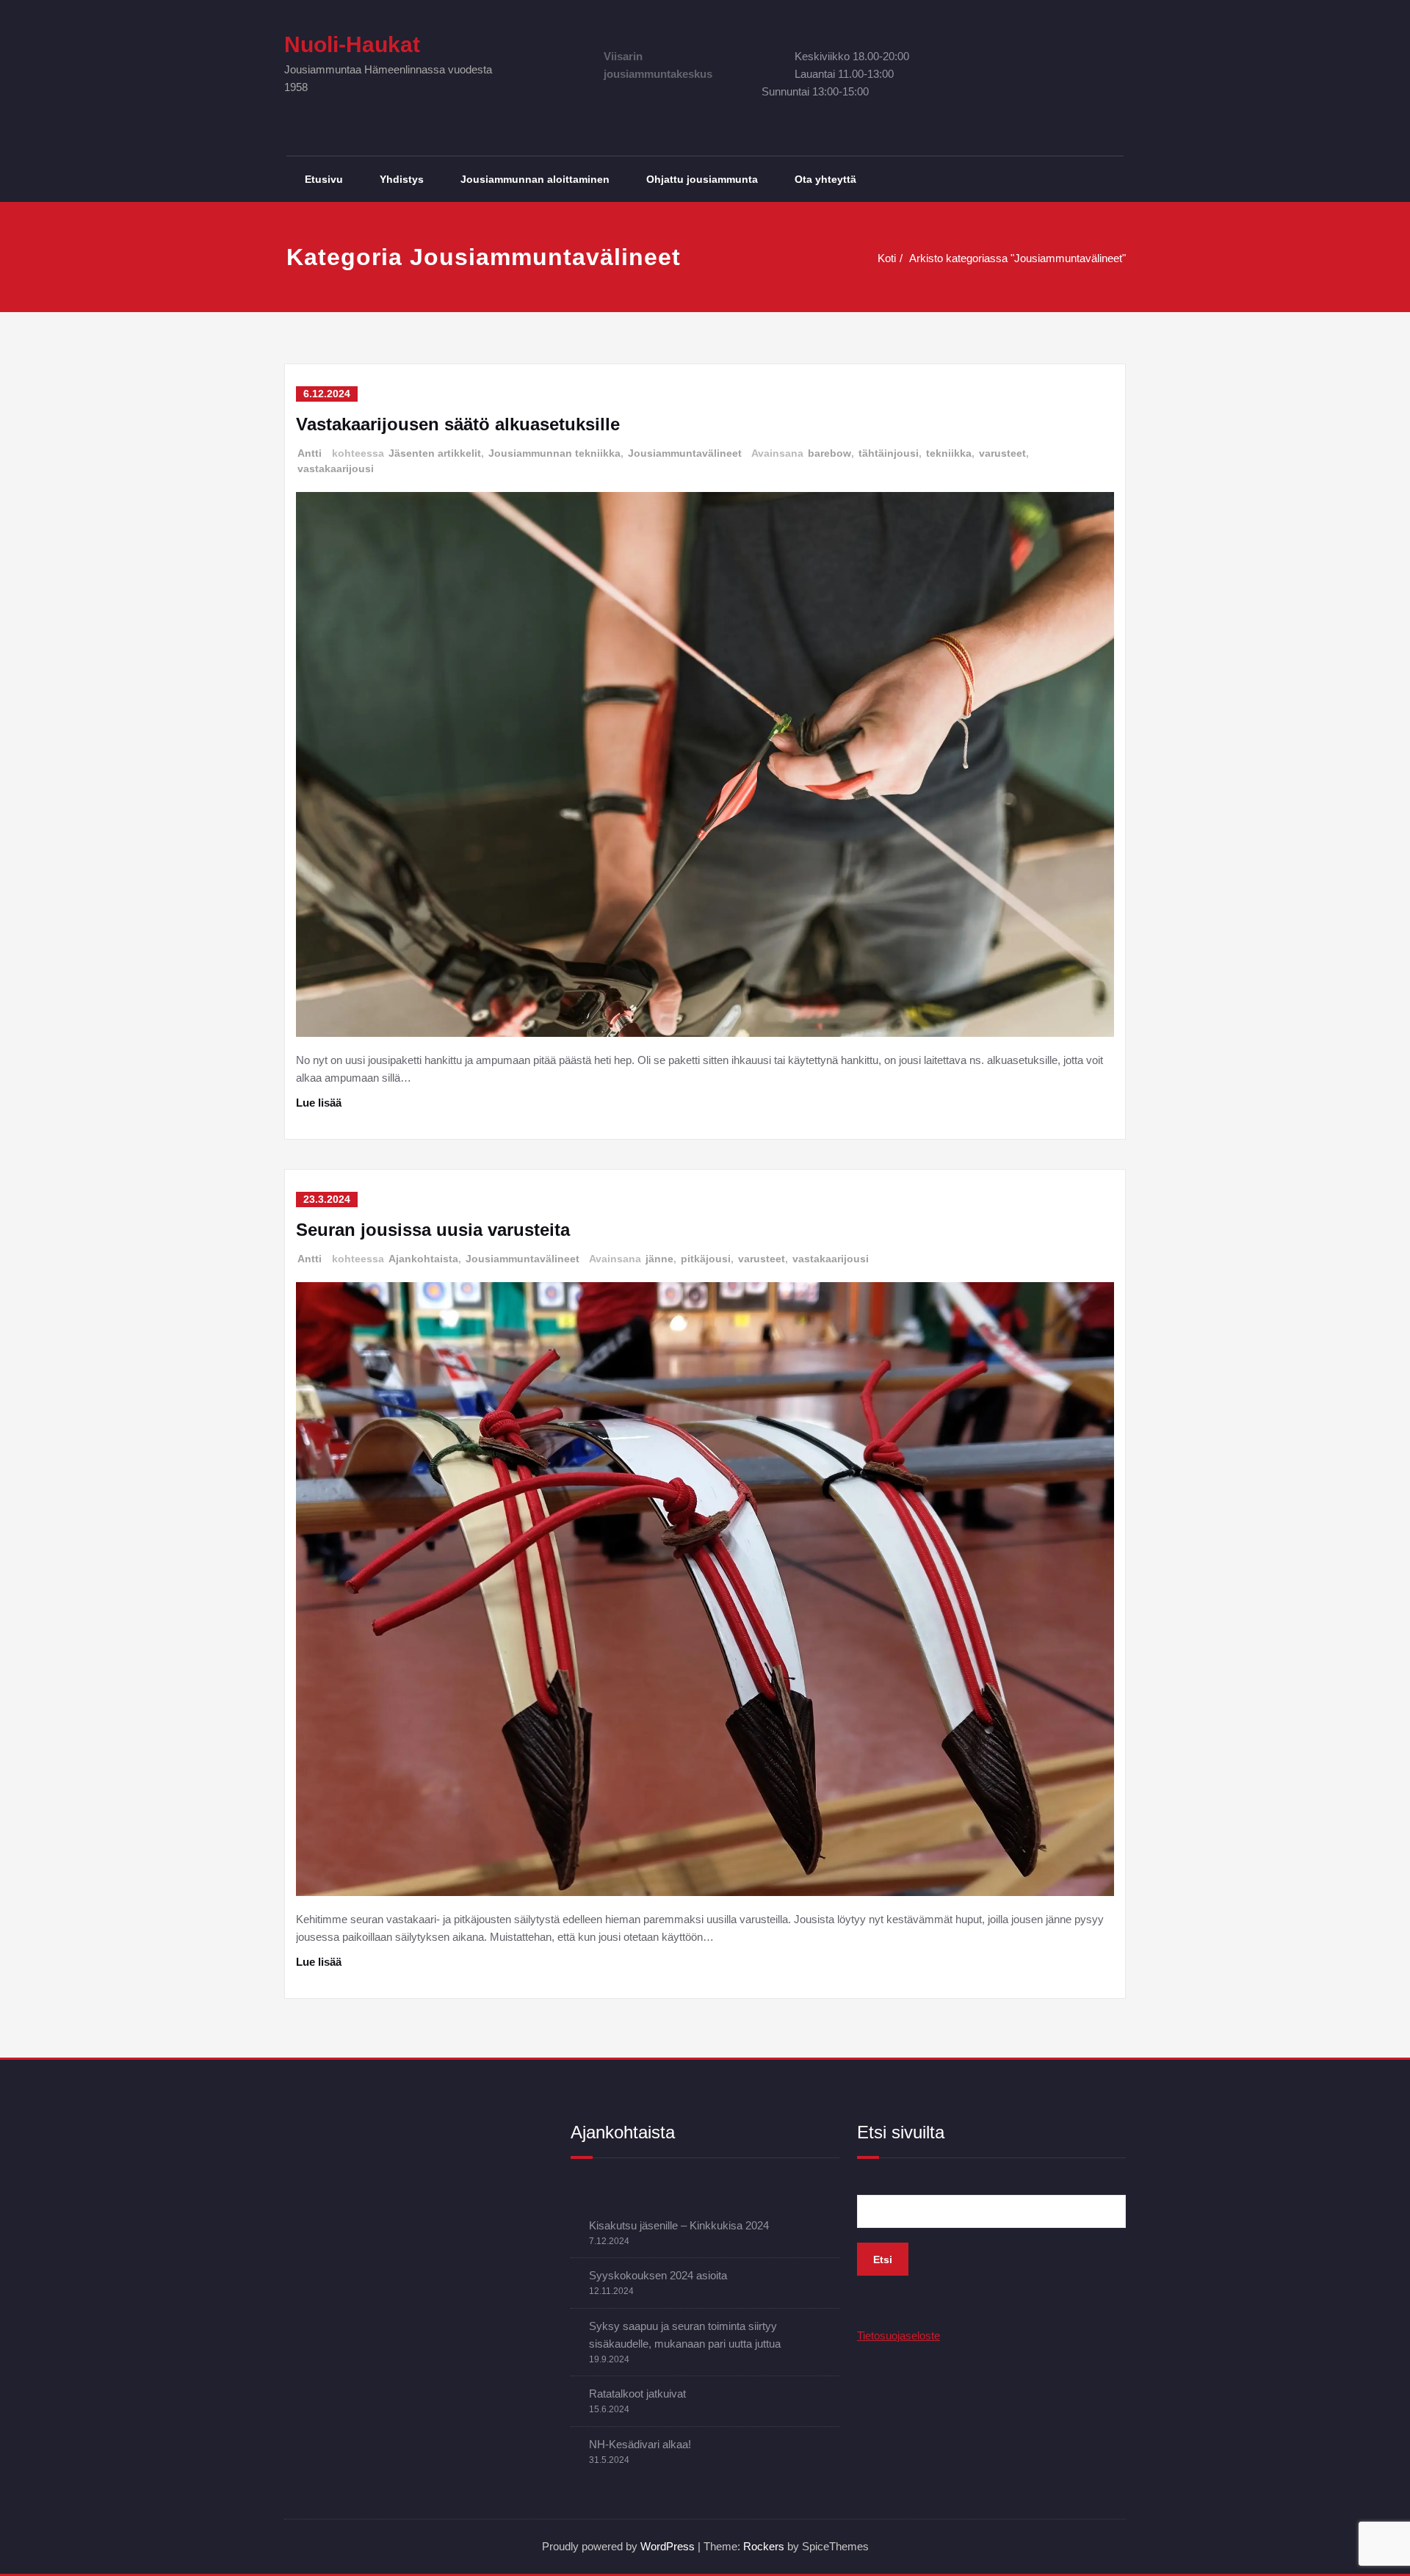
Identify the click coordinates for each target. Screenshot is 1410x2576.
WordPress (668, 2546)
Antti (310, 453)
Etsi (883, 2260)
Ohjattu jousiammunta (702, 179)
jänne (659, 1259)
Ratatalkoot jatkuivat (637, 2394)
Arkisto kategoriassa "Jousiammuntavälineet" (1017, 258)
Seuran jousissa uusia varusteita (433, 1230)
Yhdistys (402, 179)
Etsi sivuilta (901, 2132)
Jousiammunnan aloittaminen (535, 179)
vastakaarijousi (336, 468)
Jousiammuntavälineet (685, 453)
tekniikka (949, 453)
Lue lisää (319, 1103)
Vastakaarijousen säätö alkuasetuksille (458, 424)
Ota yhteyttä (825, 179)
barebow (829, 453)
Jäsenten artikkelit (435, 453)
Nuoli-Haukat (352, 44)
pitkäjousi (706, 1259)
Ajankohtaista (423, 1259)
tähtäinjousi (889, 453)
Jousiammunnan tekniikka (554, 453)
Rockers (764, 2546)
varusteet (1002, 453)
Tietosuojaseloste (899, 2336)
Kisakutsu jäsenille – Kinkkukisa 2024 (679, 2225)
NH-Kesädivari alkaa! (640, 2444)
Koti (887, 258)
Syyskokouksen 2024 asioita (658, 2275)
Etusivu (324, 179)
